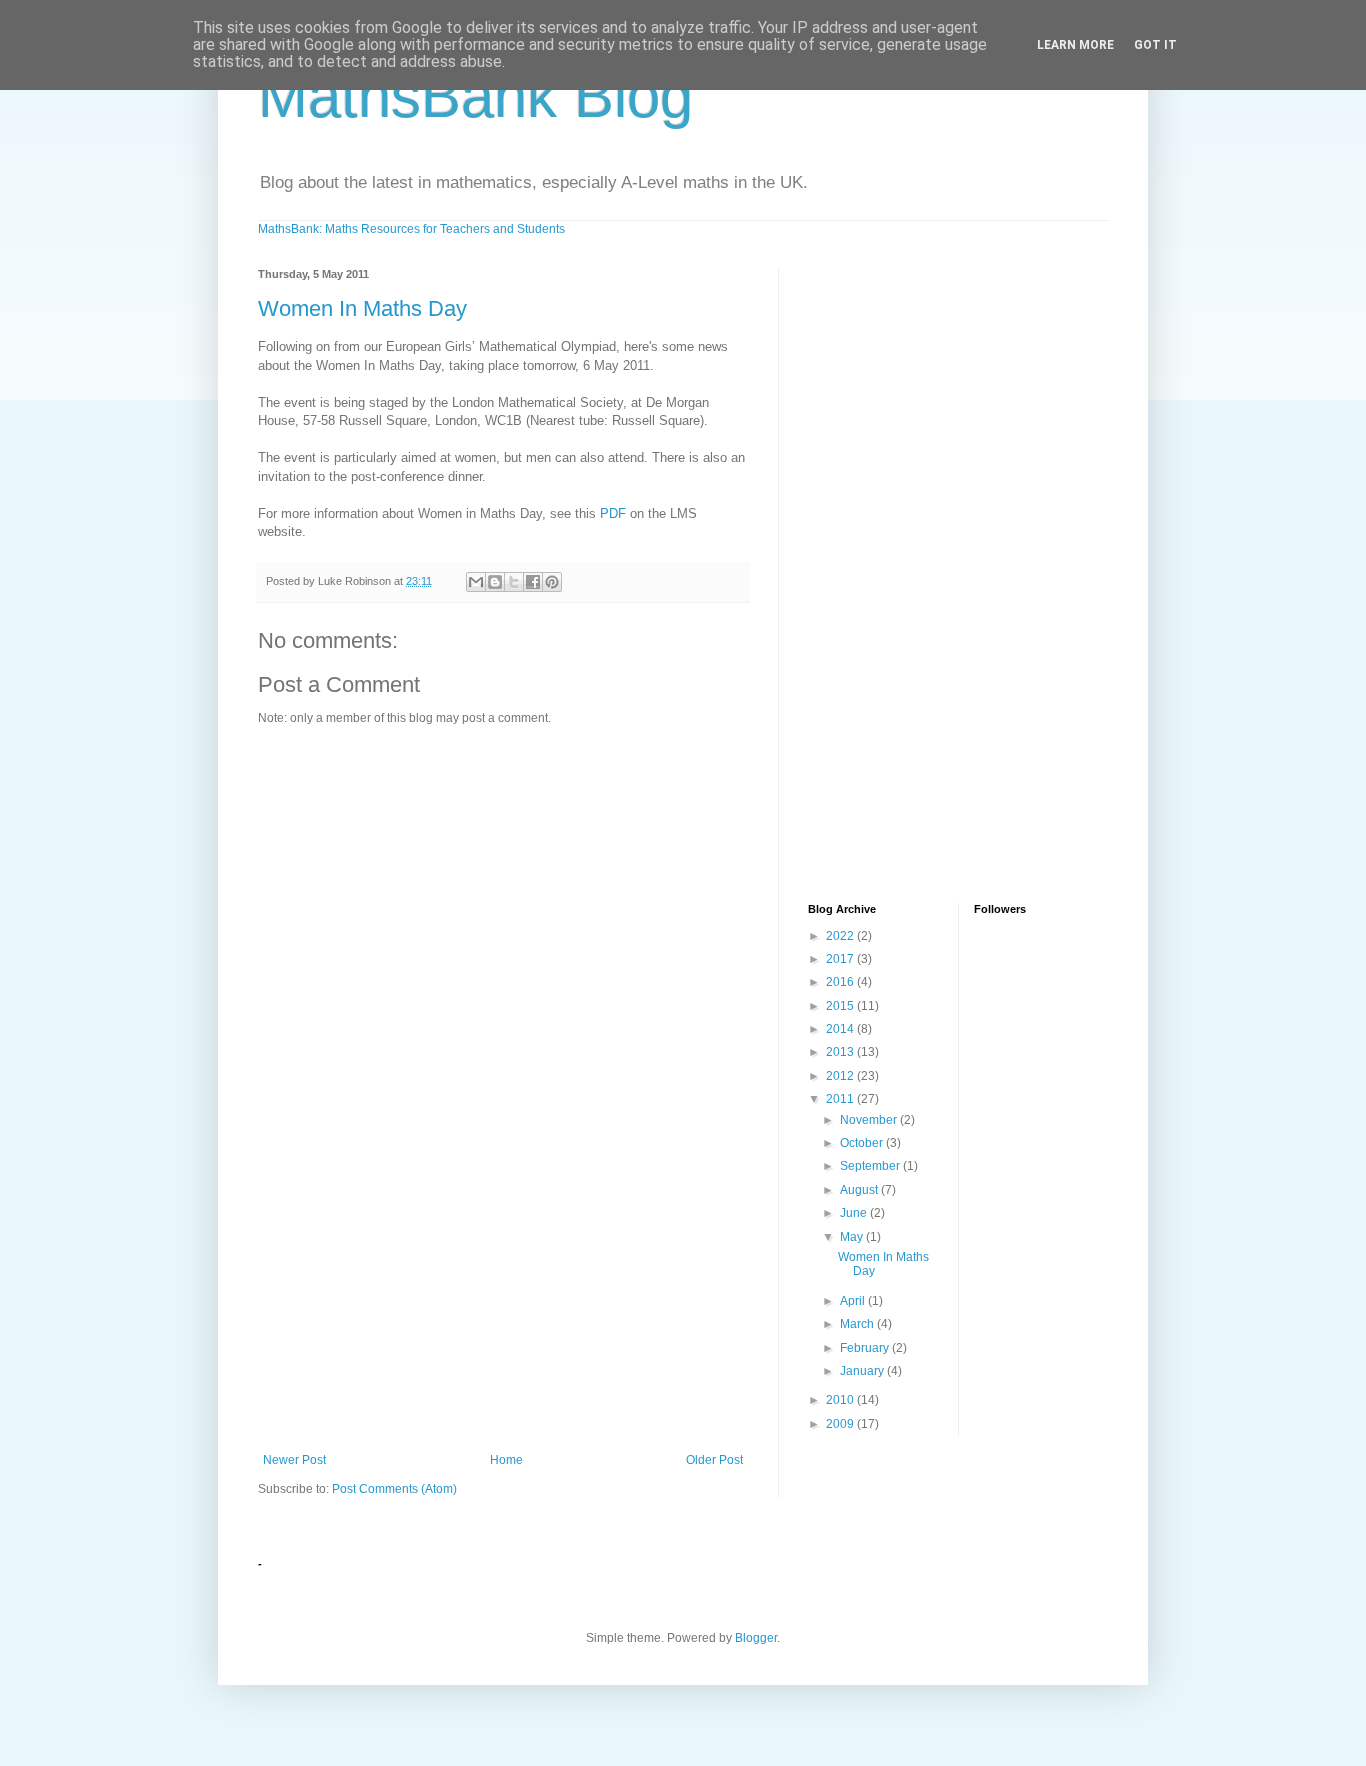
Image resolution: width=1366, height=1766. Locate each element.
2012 (841, 1076)
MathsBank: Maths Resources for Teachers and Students (411, 229)
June (855, 1213)
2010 (841, 1400)
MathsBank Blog (475, 96)
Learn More (1075, 45)
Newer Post (294, 1460)
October (863, 1143)
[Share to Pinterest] (552, 582)
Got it (1155, 45)
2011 (841, 1099)
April (854, 1301)
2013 (841, 1052)
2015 (841, 1006)
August (860, 1190)
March (858, 1324)
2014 (841, 1029)
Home (506, 1460)
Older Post (714, 1460)
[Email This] (476, 582)
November (870, 1120)
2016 (841, 982)
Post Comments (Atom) (394, 1489)
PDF (613, 513)
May (853, 1237)
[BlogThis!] (495, 582)
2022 (841, 936)
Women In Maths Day (362, 308)
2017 (841, 959)
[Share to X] (514, 582)
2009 (841, 1424)
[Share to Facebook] (533, 582)
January (863, 1371)
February (866, 1348)
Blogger (756, 1638)
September (871, 1166)
